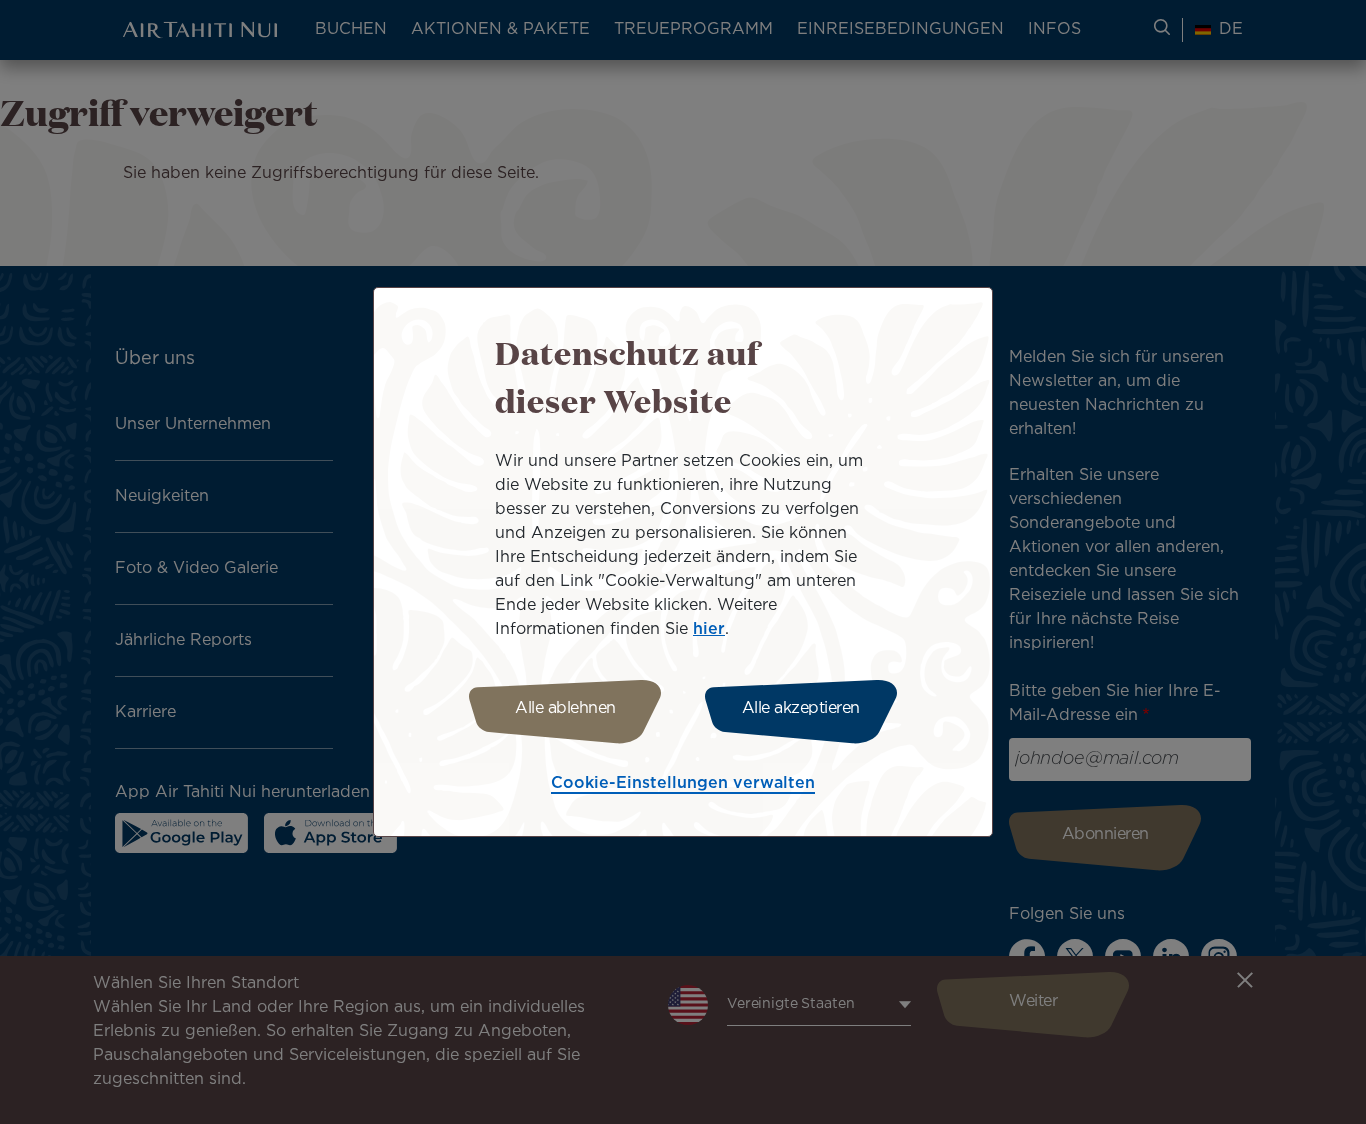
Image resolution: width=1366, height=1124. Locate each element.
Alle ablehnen (565, 708)
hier (709, 629)
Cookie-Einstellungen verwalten (683, 783)
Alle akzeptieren (801, 708)
